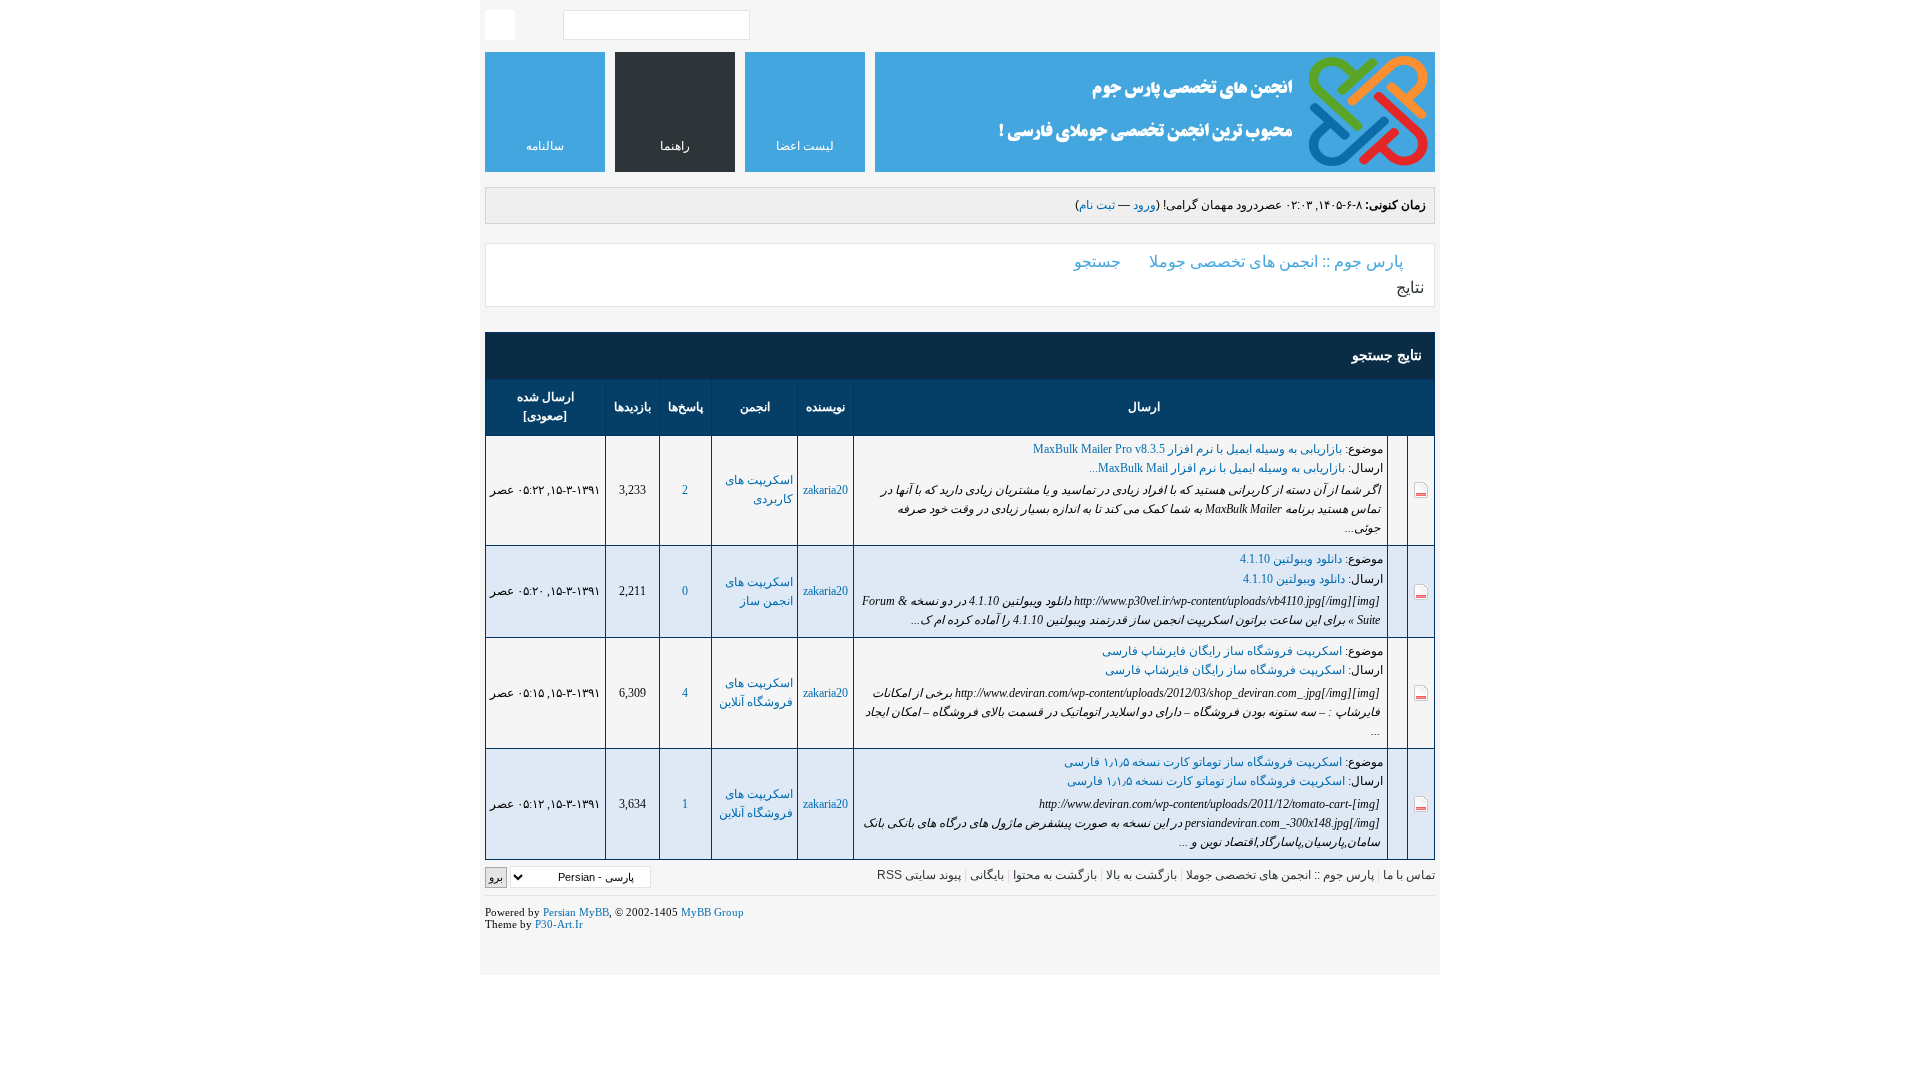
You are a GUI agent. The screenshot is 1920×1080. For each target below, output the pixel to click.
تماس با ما (1409, 875)
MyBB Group (712, 912)
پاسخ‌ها (685, 407)
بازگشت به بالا (1141, 875)
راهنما (675, 146)
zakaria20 (825, 490)
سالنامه (545, 146)
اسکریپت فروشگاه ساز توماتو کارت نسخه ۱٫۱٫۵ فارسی (1203, 762)
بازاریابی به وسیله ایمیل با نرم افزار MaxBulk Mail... (1217, 468)
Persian (559, 912)
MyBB (594, 912)
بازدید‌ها (632, 407)
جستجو (1097, 261)
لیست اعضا (805, 146)
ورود (1144, 205)
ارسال (1144, 407)
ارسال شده (545, 397)
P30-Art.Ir (559, 924)
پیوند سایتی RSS (919, 875)
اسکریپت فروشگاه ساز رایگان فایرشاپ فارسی (1222, 651)
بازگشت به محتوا (1053, 875)
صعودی (545, 416)
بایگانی (987, 875)
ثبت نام (1097, 205)
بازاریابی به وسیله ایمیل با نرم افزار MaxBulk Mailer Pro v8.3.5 (1187, 449)
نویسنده (825, 407)
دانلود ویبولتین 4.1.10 (1291, 559)
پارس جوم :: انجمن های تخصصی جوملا (1276, 261)
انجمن (755, 407)
